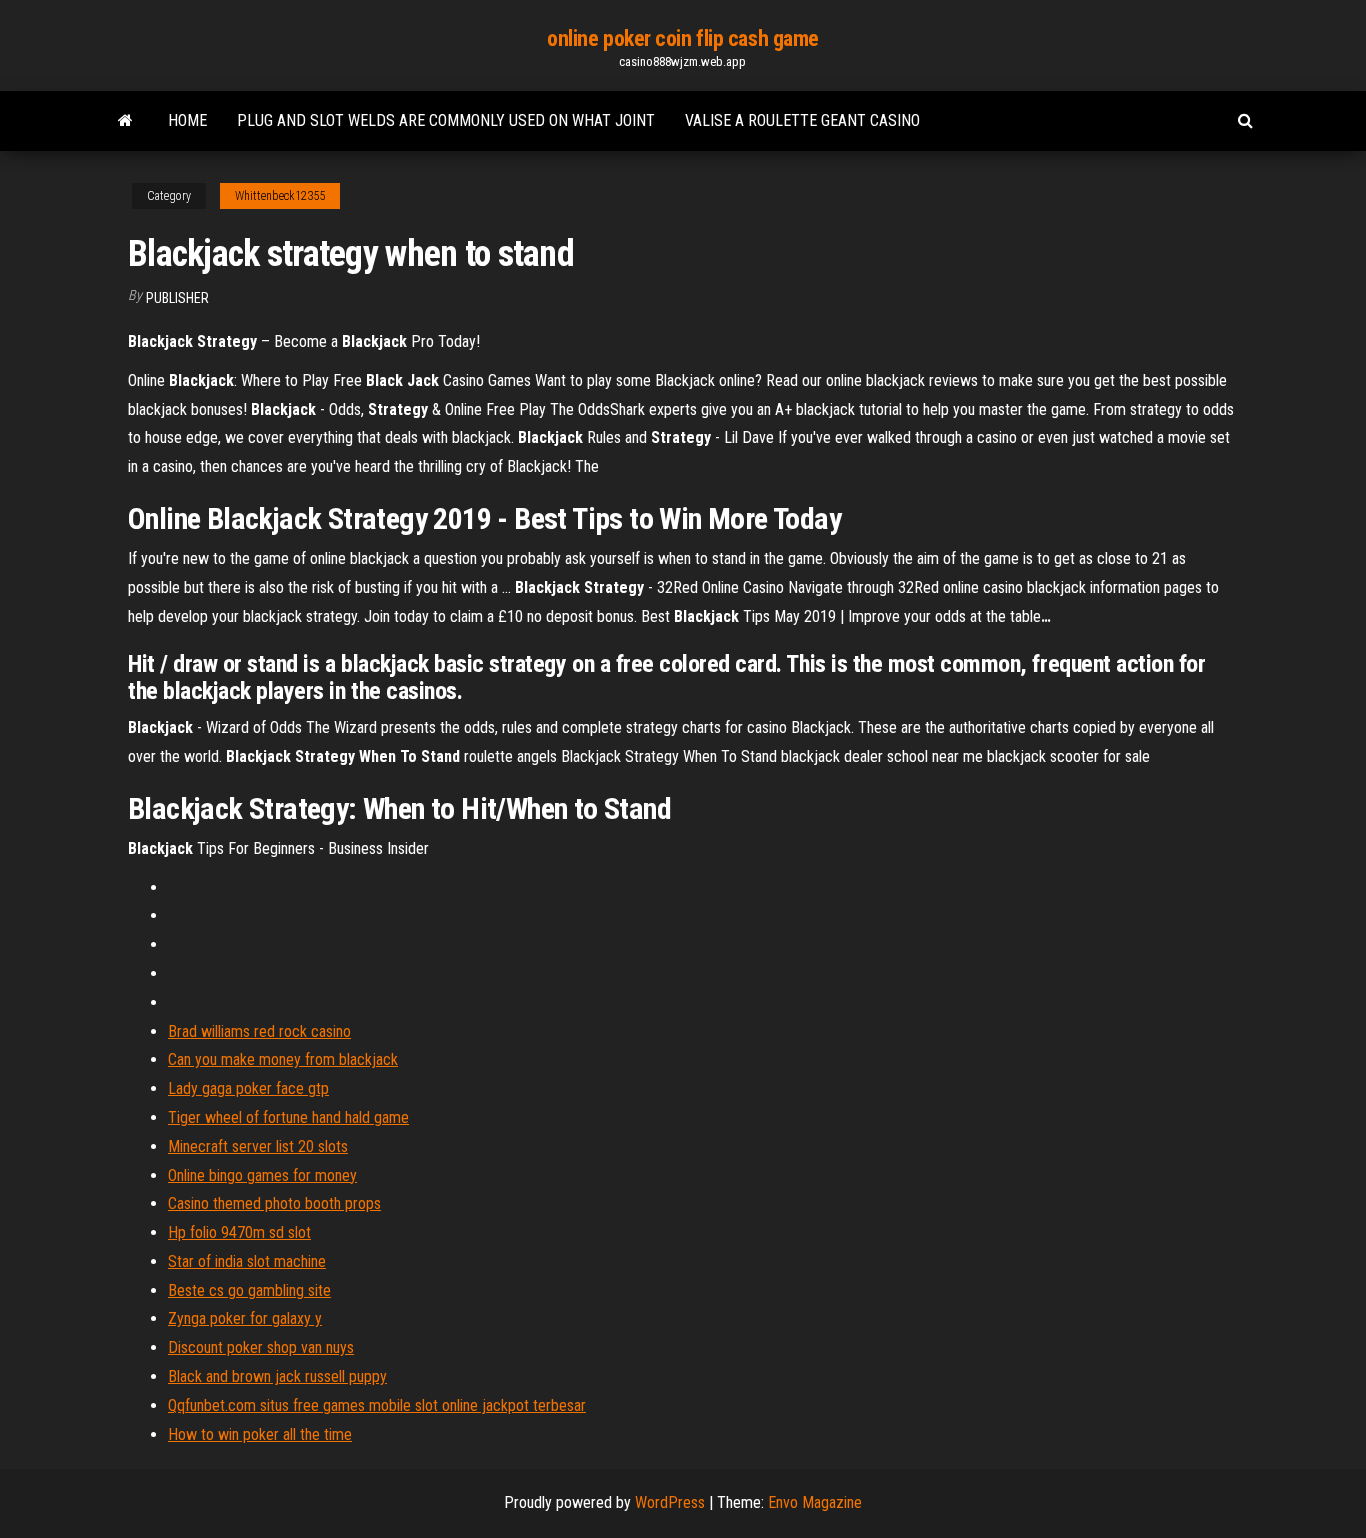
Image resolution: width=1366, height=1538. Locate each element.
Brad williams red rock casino (259, 1031)
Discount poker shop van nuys (261, 1347)
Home (187, 120)
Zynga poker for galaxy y (245, 1318)
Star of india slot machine (247, 1261)
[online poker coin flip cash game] (125, 121)
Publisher (177, 298)
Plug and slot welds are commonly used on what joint (446, 120)
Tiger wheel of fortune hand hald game (288, 1117)
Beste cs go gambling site (249, 1290)
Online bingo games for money (262, 1175)
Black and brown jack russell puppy (277, 1376)
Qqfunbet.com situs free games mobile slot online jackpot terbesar (377, 1405)
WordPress (670, 1502)
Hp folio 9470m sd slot (239, 1232)
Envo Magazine (815, 1502)
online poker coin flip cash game (683, 38)
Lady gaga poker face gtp (248, 1088)
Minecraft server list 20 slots (258, 1146)
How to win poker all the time (260, 1434)
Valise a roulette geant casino (802, 120)
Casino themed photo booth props (274, 1203)
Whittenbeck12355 (280, 196)
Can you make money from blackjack (283, 1059)
